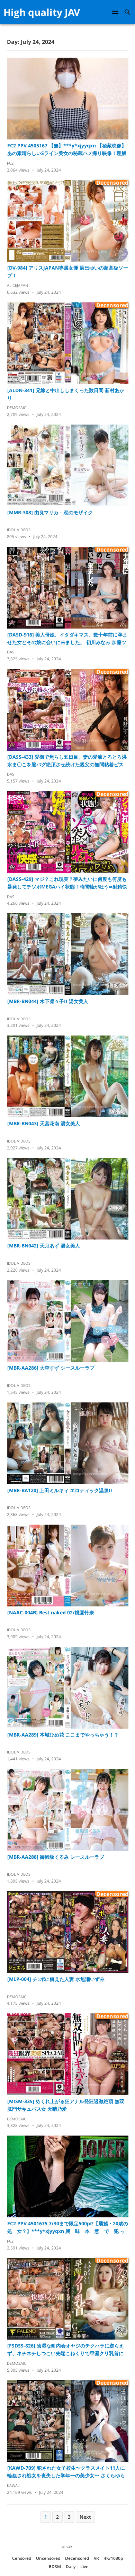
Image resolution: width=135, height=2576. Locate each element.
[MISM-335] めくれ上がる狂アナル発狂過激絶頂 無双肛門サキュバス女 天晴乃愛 (66, 2105)
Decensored (77, 2558)
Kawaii (13, 2485)
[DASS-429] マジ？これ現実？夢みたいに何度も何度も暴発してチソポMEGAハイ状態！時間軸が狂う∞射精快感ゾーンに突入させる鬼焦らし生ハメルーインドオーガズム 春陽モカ (67, 883)
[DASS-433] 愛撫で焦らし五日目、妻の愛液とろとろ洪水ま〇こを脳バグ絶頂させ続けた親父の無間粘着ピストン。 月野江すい (67, 761)
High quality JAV (42, 12)
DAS (11, 652)
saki (70, 2546)
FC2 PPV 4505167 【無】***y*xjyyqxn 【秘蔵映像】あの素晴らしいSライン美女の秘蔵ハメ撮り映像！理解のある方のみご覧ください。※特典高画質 (67, 150)
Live (84, 2567)
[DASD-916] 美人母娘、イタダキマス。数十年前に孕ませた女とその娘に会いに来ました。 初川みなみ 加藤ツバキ (67, 639)
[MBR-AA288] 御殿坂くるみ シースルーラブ (56, 1857)
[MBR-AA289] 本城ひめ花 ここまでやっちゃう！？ (63, 1735)
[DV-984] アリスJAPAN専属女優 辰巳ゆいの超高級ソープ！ (68, 271)
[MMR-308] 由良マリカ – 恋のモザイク (50, 512)
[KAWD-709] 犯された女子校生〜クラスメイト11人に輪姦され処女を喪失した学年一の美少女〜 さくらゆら (66, 2472)
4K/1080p (113, 2558)
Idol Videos (19, 530)
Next (85, 2517)
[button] (116, 12)
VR (96, 2558)
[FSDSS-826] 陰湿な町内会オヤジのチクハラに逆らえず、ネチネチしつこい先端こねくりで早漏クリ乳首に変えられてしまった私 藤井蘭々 (66, 2350)
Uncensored (48, 2558)
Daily (71, 2567)
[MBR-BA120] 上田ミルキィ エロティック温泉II (60, 1490)
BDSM (55, 2567)
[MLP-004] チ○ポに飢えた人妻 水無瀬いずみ (56, 1979)
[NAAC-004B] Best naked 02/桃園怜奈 (51, 1612)
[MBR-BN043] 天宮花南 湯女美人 (44, 1123)
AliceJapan (17, 285)
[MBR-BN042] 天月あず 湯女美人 (44, 1246)
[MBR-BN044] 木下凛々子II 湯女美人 (48, 1001)
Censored (22, 2558)
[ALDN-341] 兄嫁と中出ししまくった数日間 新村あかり (66, 394)
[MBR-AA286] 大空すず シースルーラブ (51, 1368)
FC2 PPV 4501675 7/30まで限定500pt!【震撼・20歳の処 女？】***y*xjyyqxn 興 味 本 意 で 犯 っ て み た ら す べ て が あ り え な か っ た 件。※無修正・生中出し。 (68, 2228)
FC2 (10, 163)
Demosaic (17, 407)
